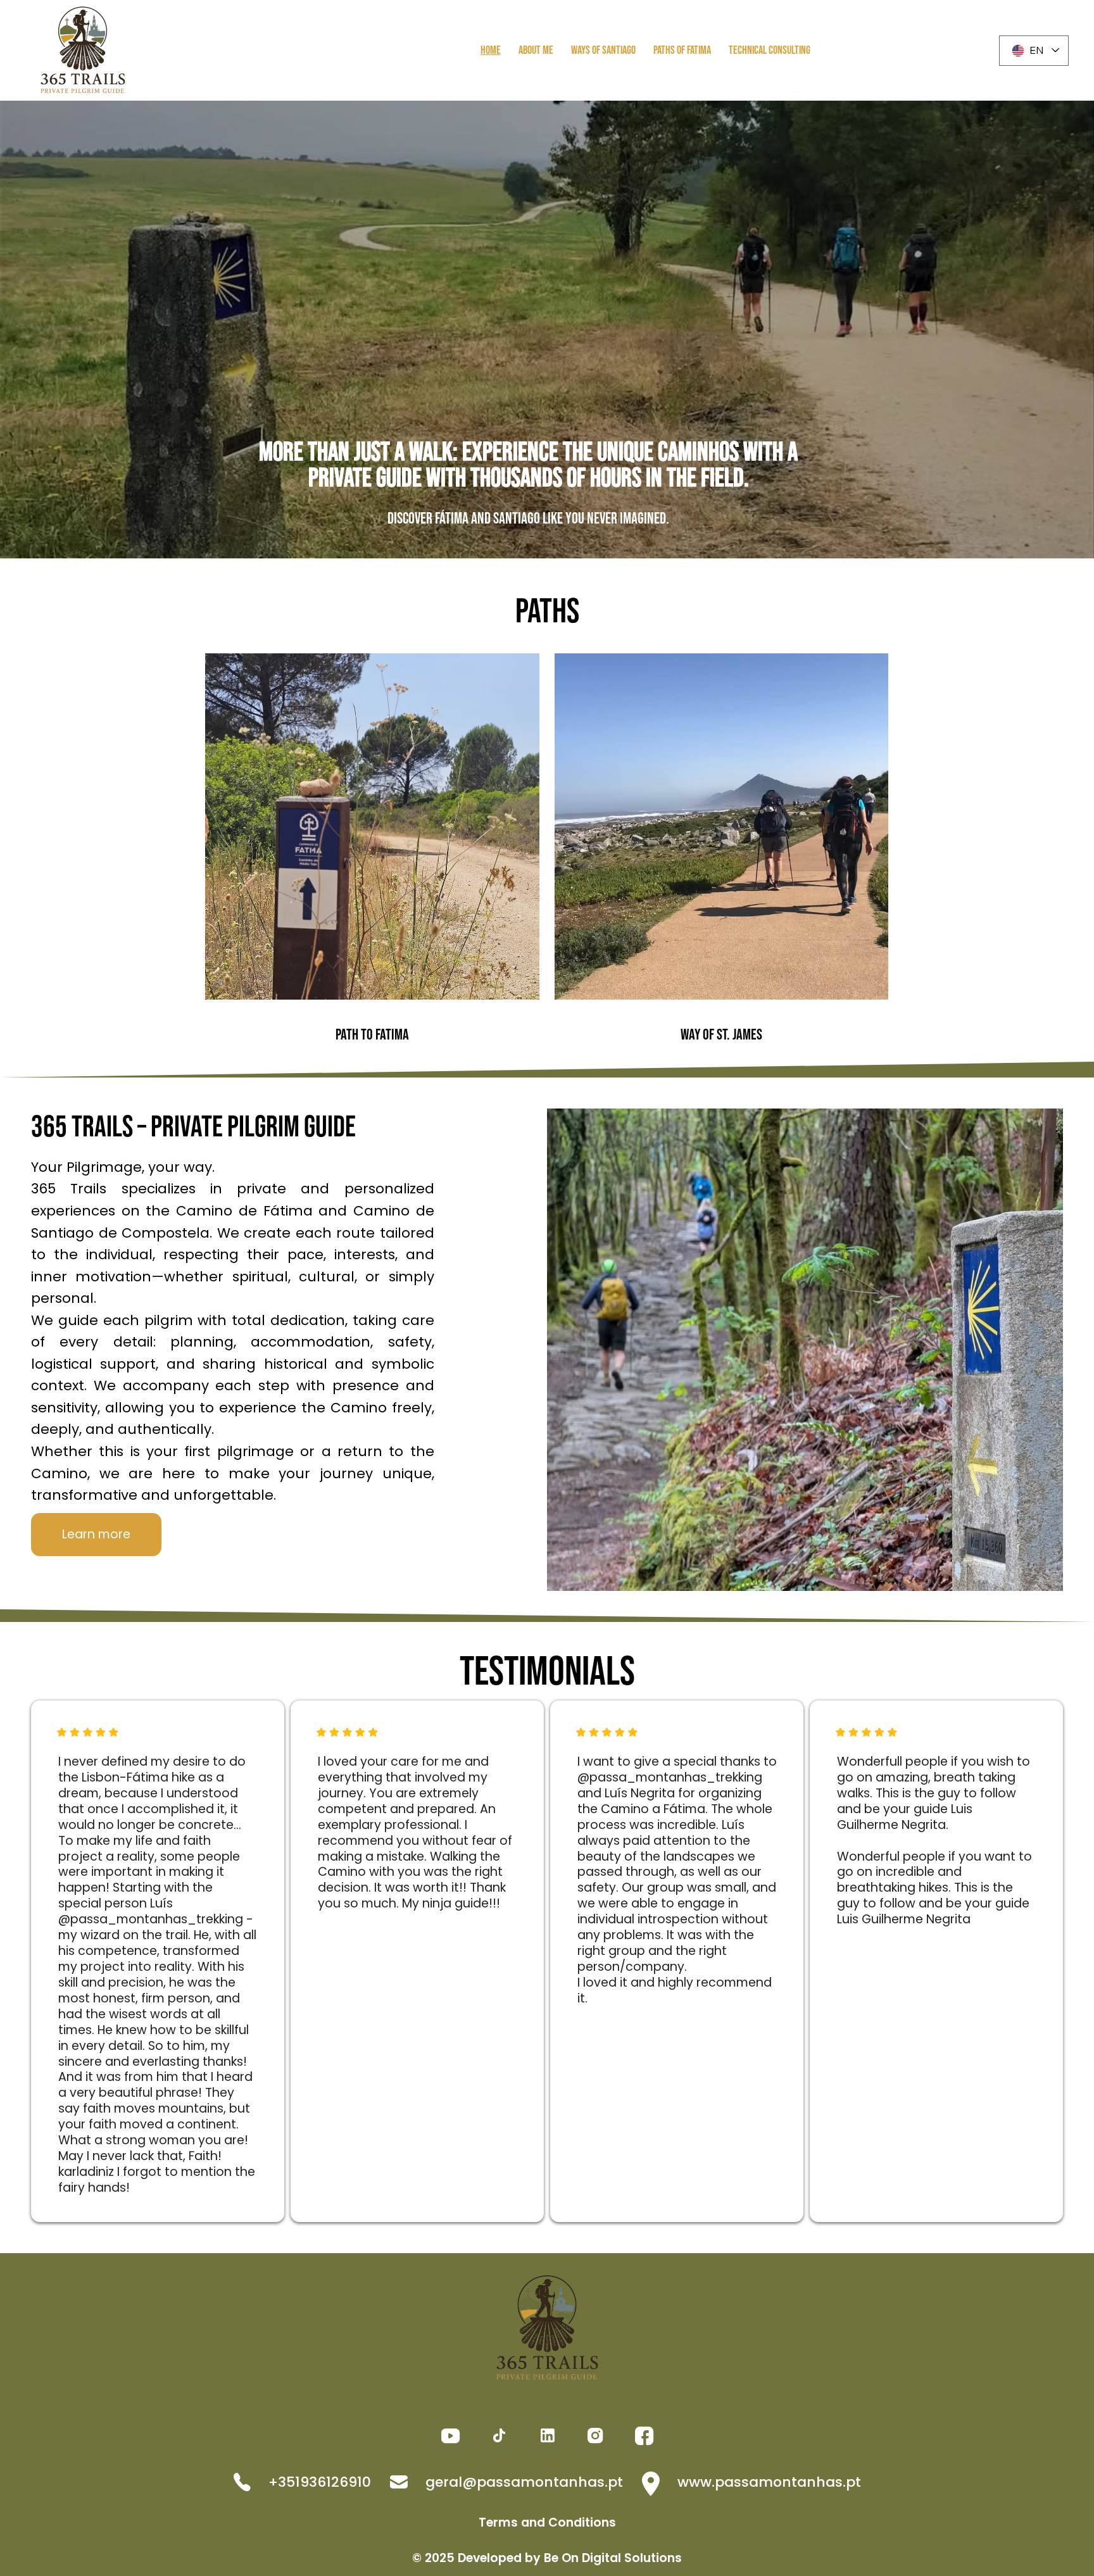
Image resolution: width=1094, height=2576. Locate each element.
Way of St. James (721, 1035)
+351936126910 (320, 2482)
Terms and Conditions (547, 2523)
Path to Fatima (372, 1035)
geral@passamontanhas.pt (524, 2482)
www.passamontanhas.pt (769, 2482)
